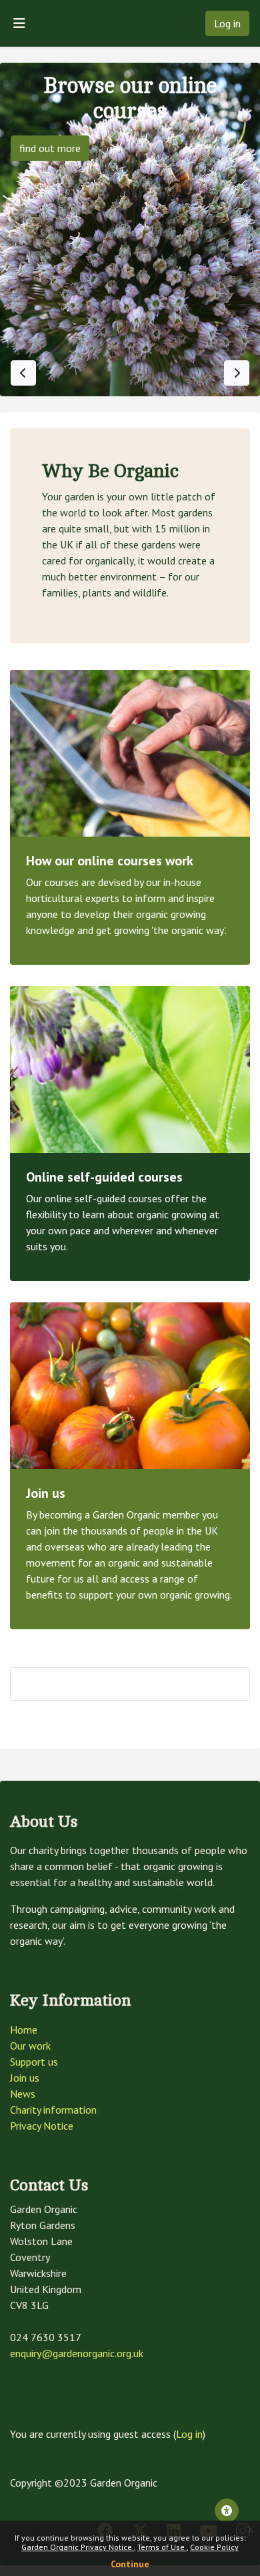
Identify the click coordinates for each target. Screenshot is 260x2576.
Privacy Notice (42, 2126)
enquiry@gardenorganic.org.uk (77, 2353)
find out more (50, 148)
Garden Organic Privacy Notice (78, 2547)
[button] (23, 373)
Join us (46, 1493)
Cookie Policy (214, 2547)
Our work (30, 2046)
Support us (34, 2062)
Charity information (53, 2110)
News (23, 2094)
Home (24, 2030)
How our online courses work (110, 861)
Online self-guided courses (104, 1177)
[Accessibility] (227, 2511)
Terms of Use (162, 2547)
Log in (227, 23)
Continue (130, 2564)
